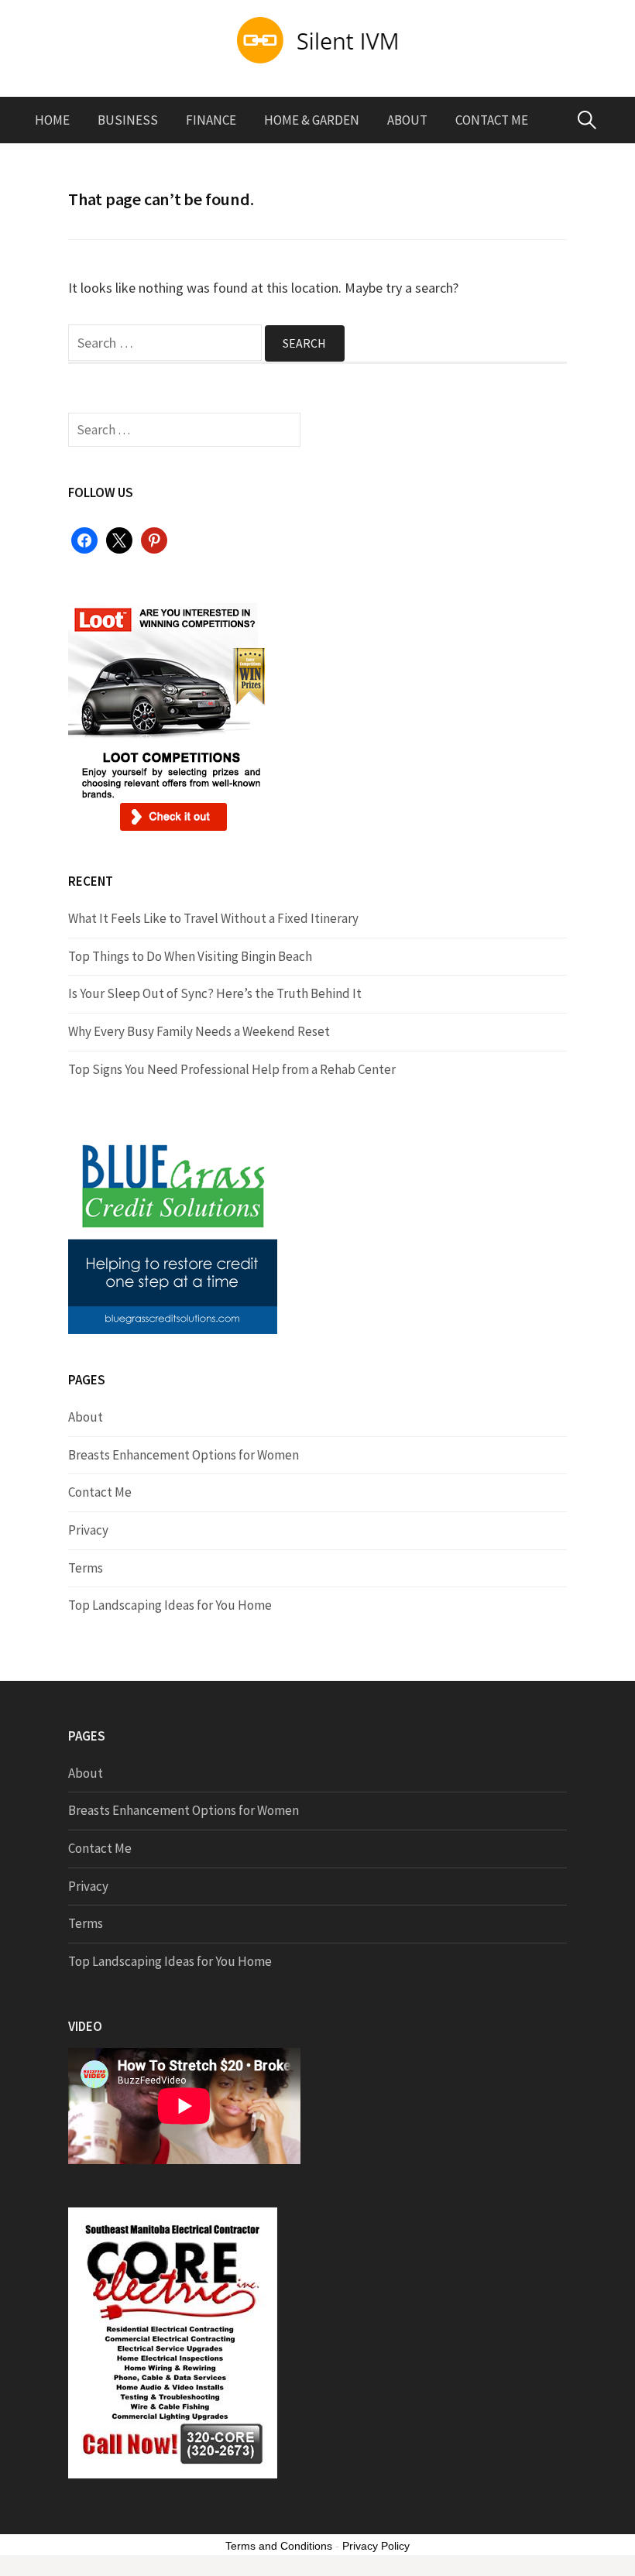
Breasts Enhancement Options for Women (184, 1455)
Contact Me (492, 120)
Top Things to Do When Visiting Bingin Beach (190, 956)
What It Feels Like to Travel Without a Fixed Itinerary (213, 918)
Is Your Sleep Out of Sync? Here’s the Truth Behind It (215, 993)
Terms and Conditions (279, 2546)
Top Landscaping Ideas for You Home (170, 1605)
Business (128, 120)
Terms (86, 1568)
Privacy (88, 1530)
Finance (211, 120)
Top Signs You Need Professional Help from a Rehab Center (232, 1069)
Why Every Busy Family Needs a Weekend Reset (199, 1031)
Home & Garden (312, 120)
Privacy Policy (376, 2546)
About (407, 120)
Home (52, 120)
